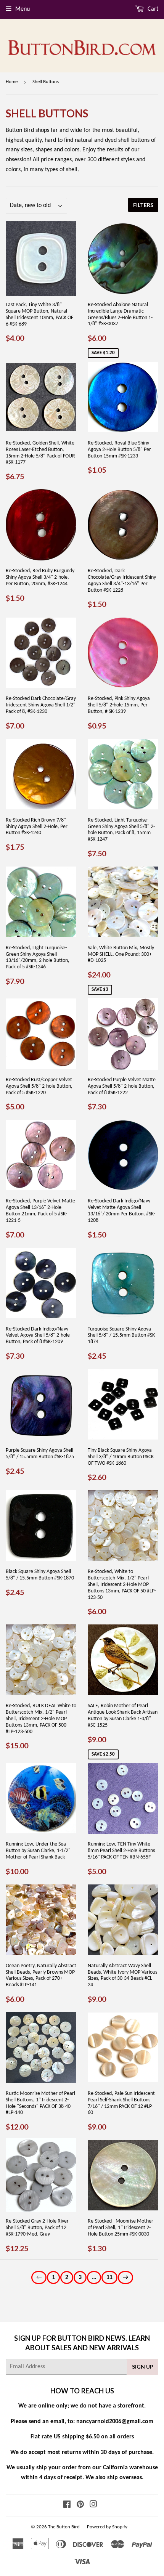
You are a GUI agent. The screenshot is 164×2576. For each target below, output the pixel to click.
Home (12, 82)
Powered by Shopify (107, 2527)
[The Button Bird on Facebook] (67, 2505)
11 (109, 2277)
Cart (152, 9)
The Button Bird (64, 2527)
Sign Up (143, 2367)
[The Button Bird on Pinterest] (80, 2505)
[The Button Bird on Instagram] (93, 2505)
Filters (143, 205)
